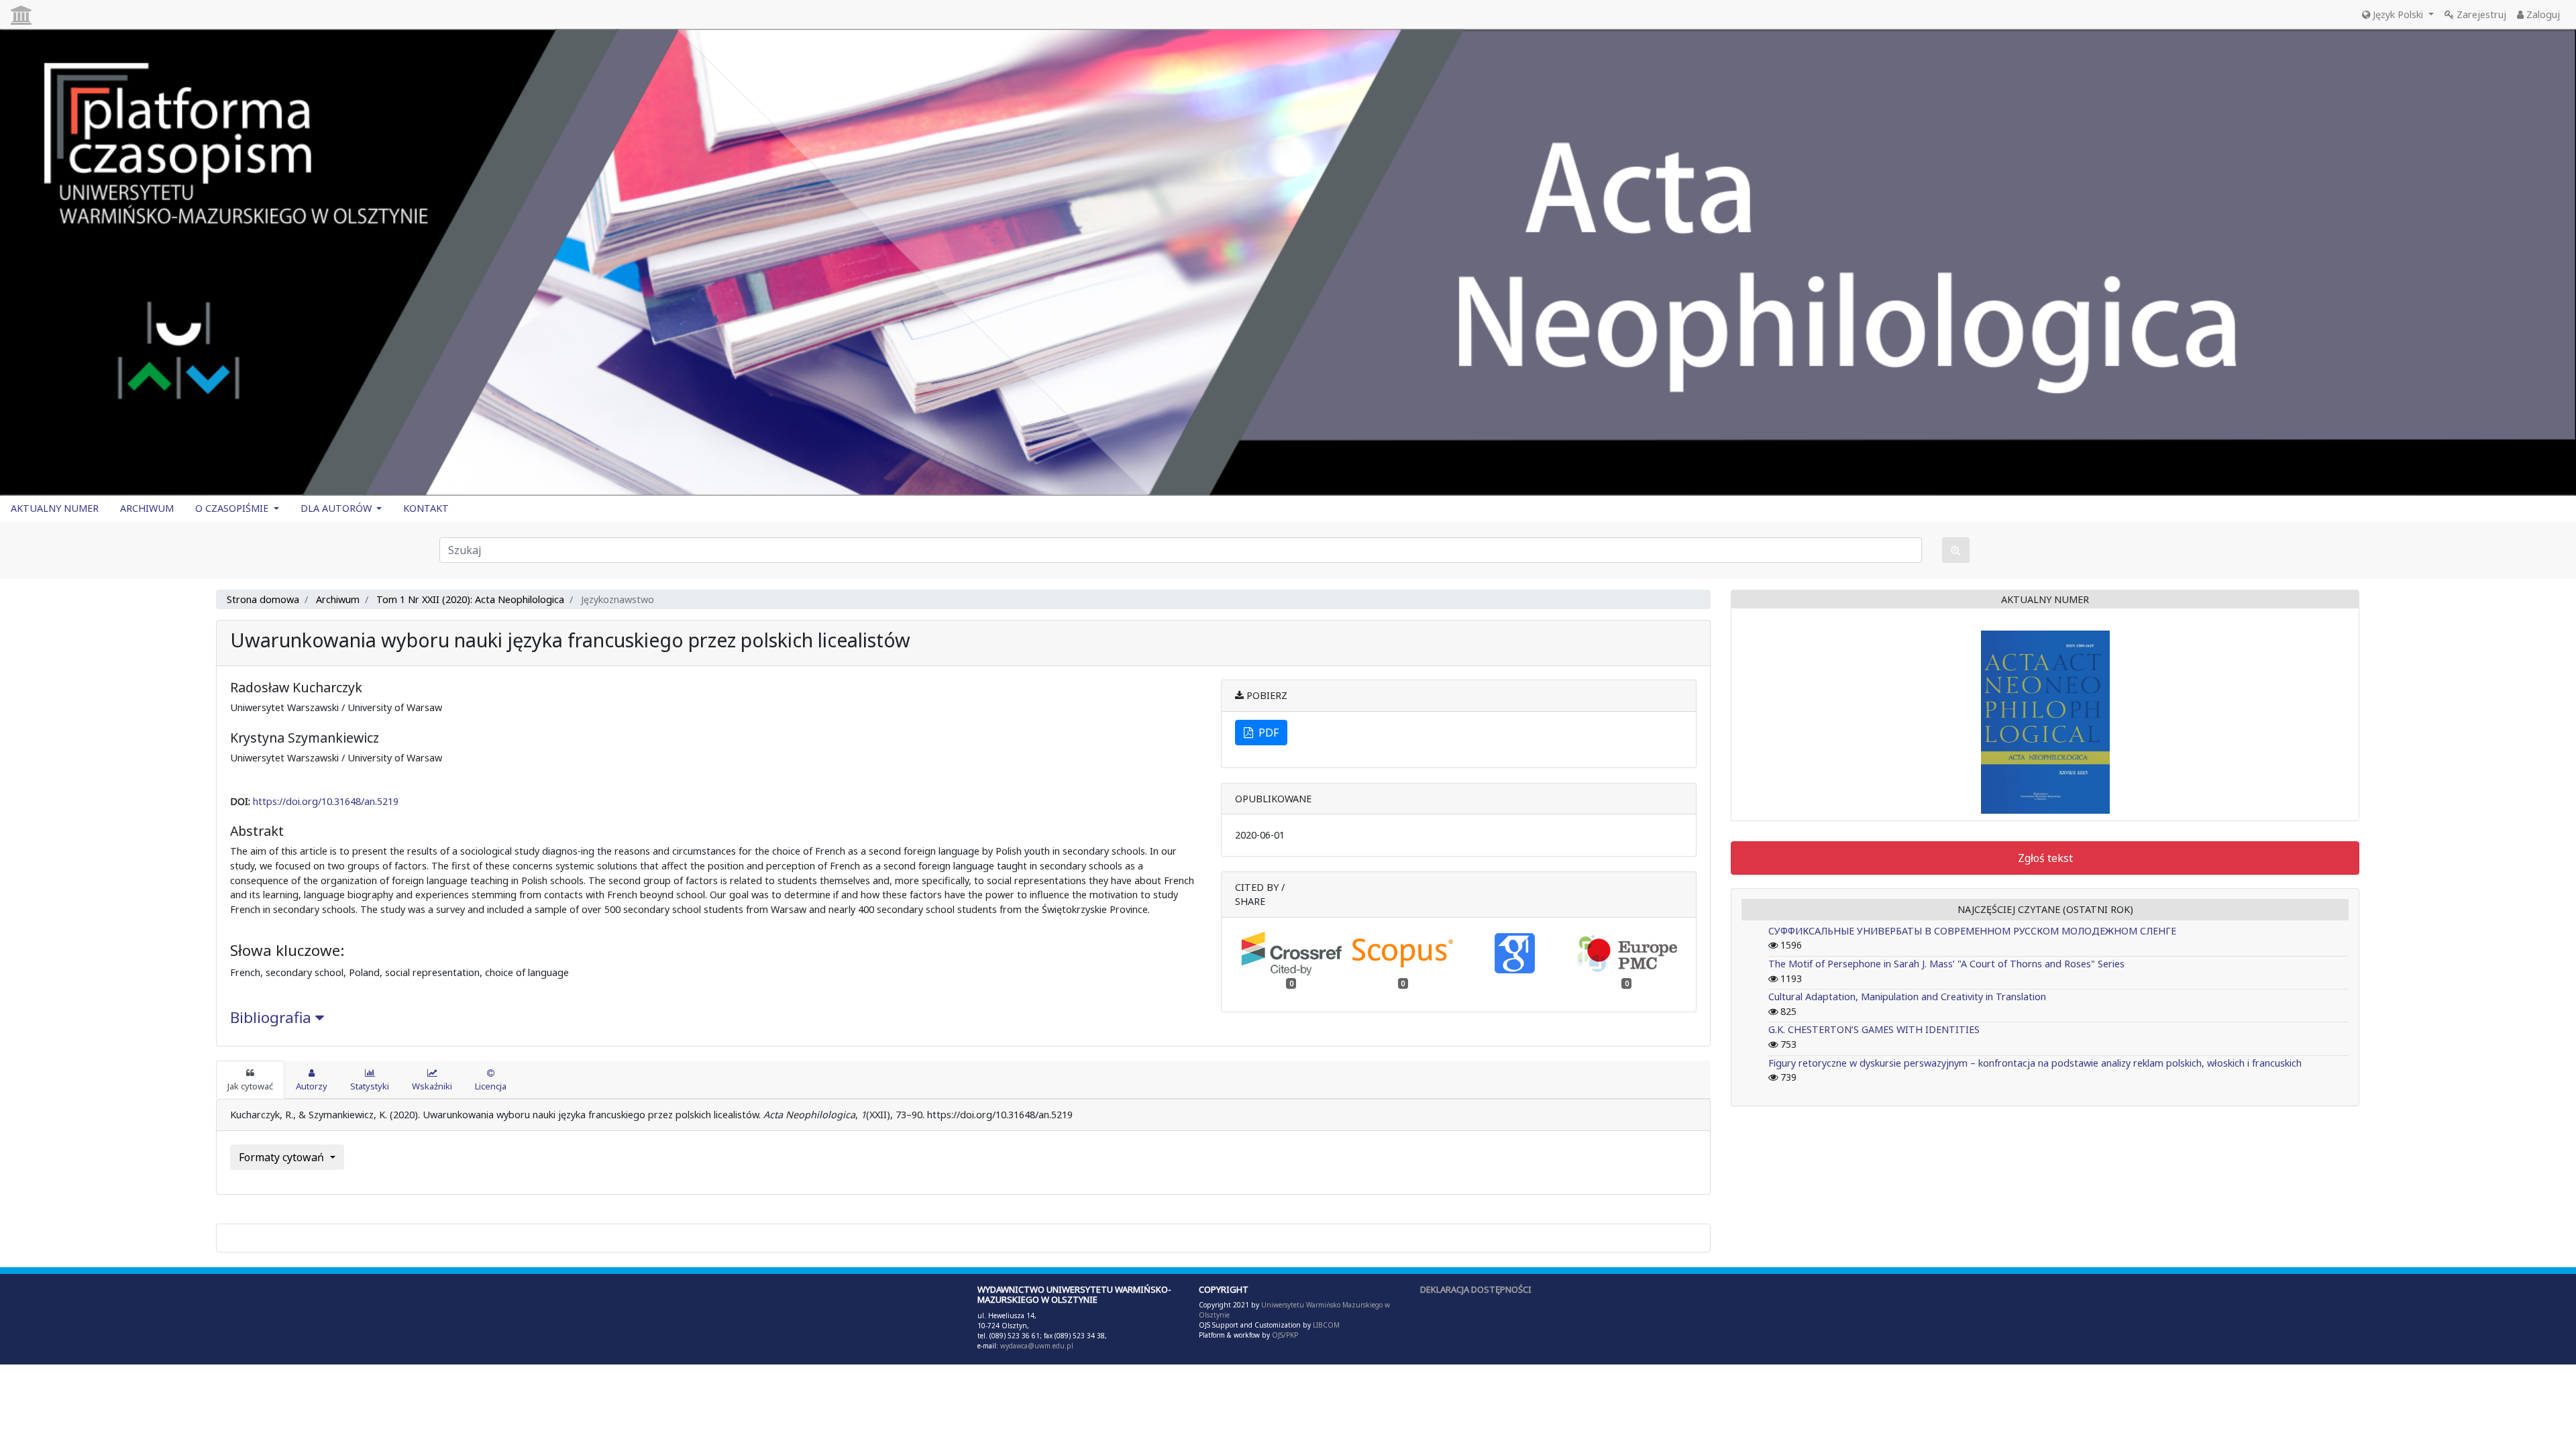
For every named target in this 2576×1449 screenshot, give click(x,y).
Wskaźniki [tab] (432, 1086)
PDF (1266, 733)
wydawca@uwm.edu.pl (1037, 1346)
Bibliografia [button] (273, 1017)
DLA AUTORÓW (337, 508)
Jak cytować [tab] (250, 1086)
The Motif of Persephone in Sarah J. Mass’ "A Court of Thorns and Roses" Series (1946, 964)
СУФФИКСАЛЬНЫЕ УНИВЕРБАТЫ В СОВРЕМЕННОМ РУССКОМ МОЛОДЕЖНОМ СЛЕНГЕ (1972, 931)
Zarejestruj (2480, 14)
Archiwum (338, 599)
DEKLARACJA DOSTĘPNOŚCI (1476, 1289)
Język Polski (2398, 14)
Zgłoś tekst (2045, 858)
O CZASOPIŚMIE (233, 508)
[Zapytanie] (1956, 550)
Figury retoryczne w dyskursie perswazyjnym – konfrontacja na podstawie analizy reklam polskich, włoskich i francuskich (2035, 1063)
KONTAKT (426, 508)
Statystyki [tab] (370, 1086)
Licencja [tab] (491, 1086)
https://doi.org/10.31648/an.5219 (326, 801)
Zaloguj (2542, 14)
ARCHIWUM (147, 508)
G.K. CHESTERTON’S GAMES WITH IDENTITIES (1874, 1029)
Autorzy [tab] (312, 1086)
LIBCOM (1326, 1325)
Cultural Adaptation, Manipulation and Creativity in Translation (1907, 997)
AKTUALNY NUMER (55, 508)
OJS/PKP (1284, 1335)
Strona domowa (263, 599)
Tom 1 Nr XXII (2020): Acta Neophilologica (470, 599)
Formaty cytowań (283, 1157)
